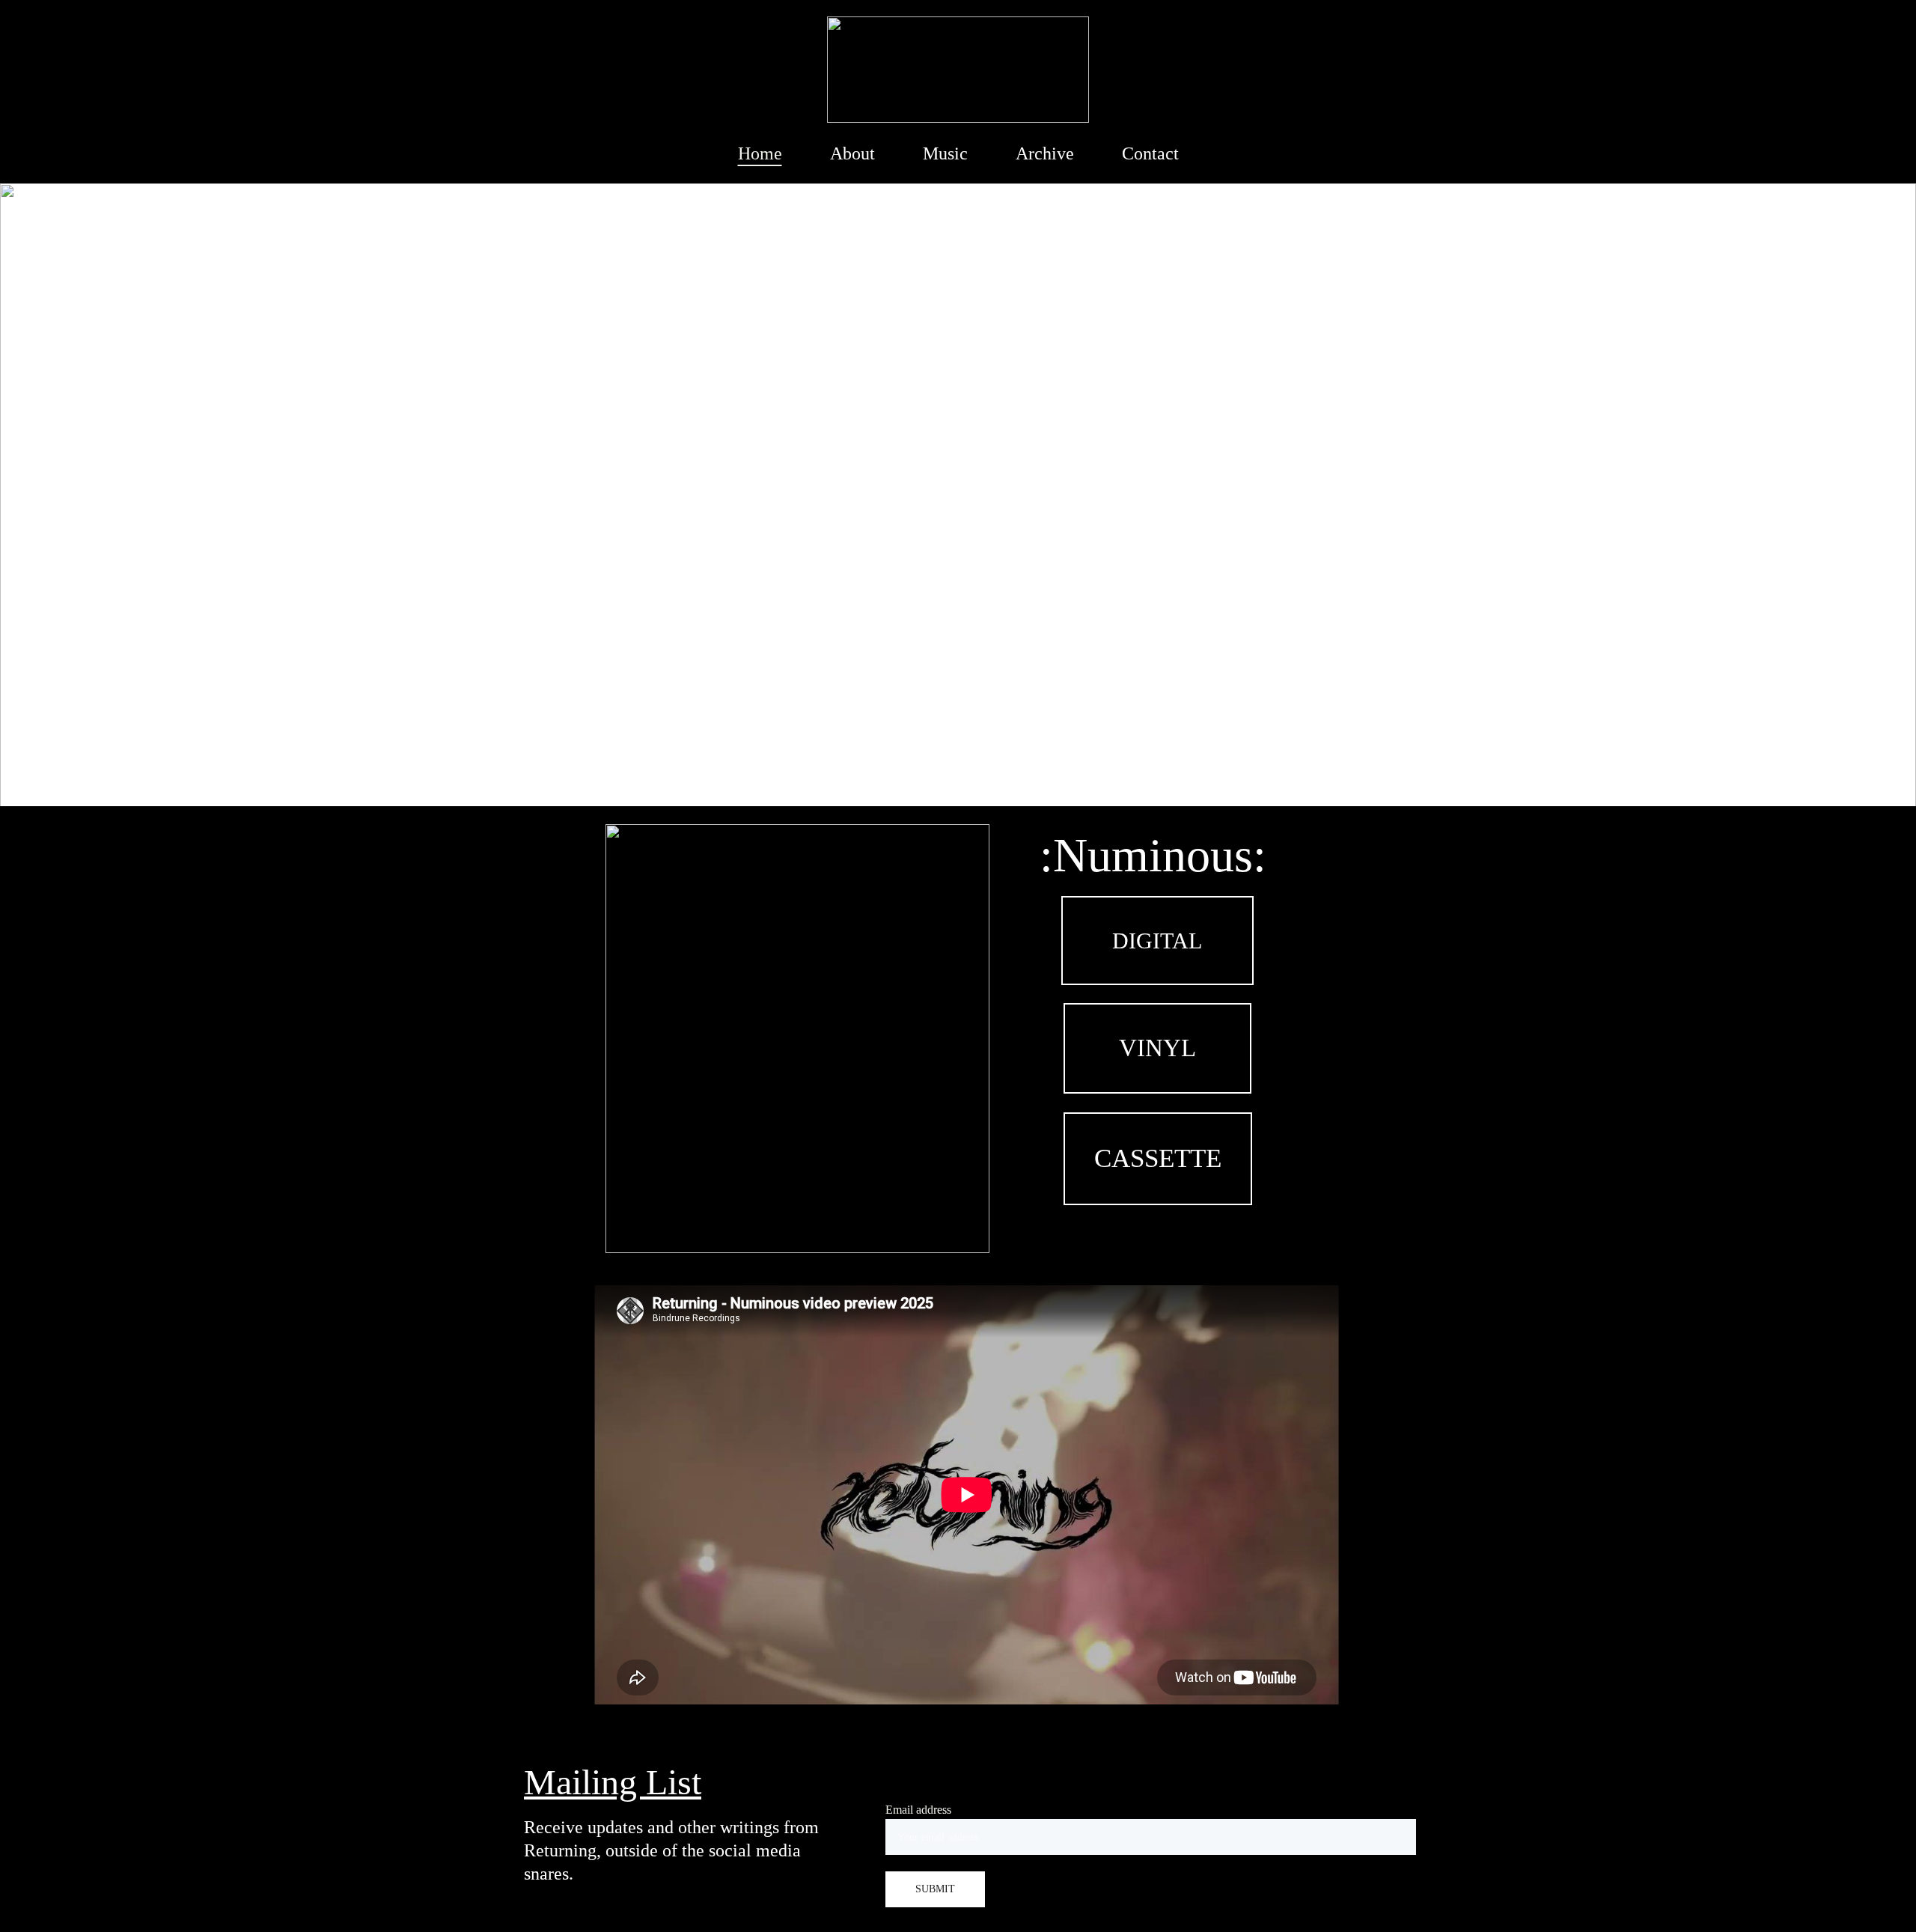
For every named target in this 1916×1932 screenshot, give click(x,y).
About (852, 153)
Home (760, 153)
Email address (918, 1810)
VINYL (1157, 1048)
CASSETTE (1158, 1158)
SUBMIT (935, 1889)
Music (945, 153)
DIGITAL (1157, 941)
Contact (1150, 153)
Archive (1045, 153)
